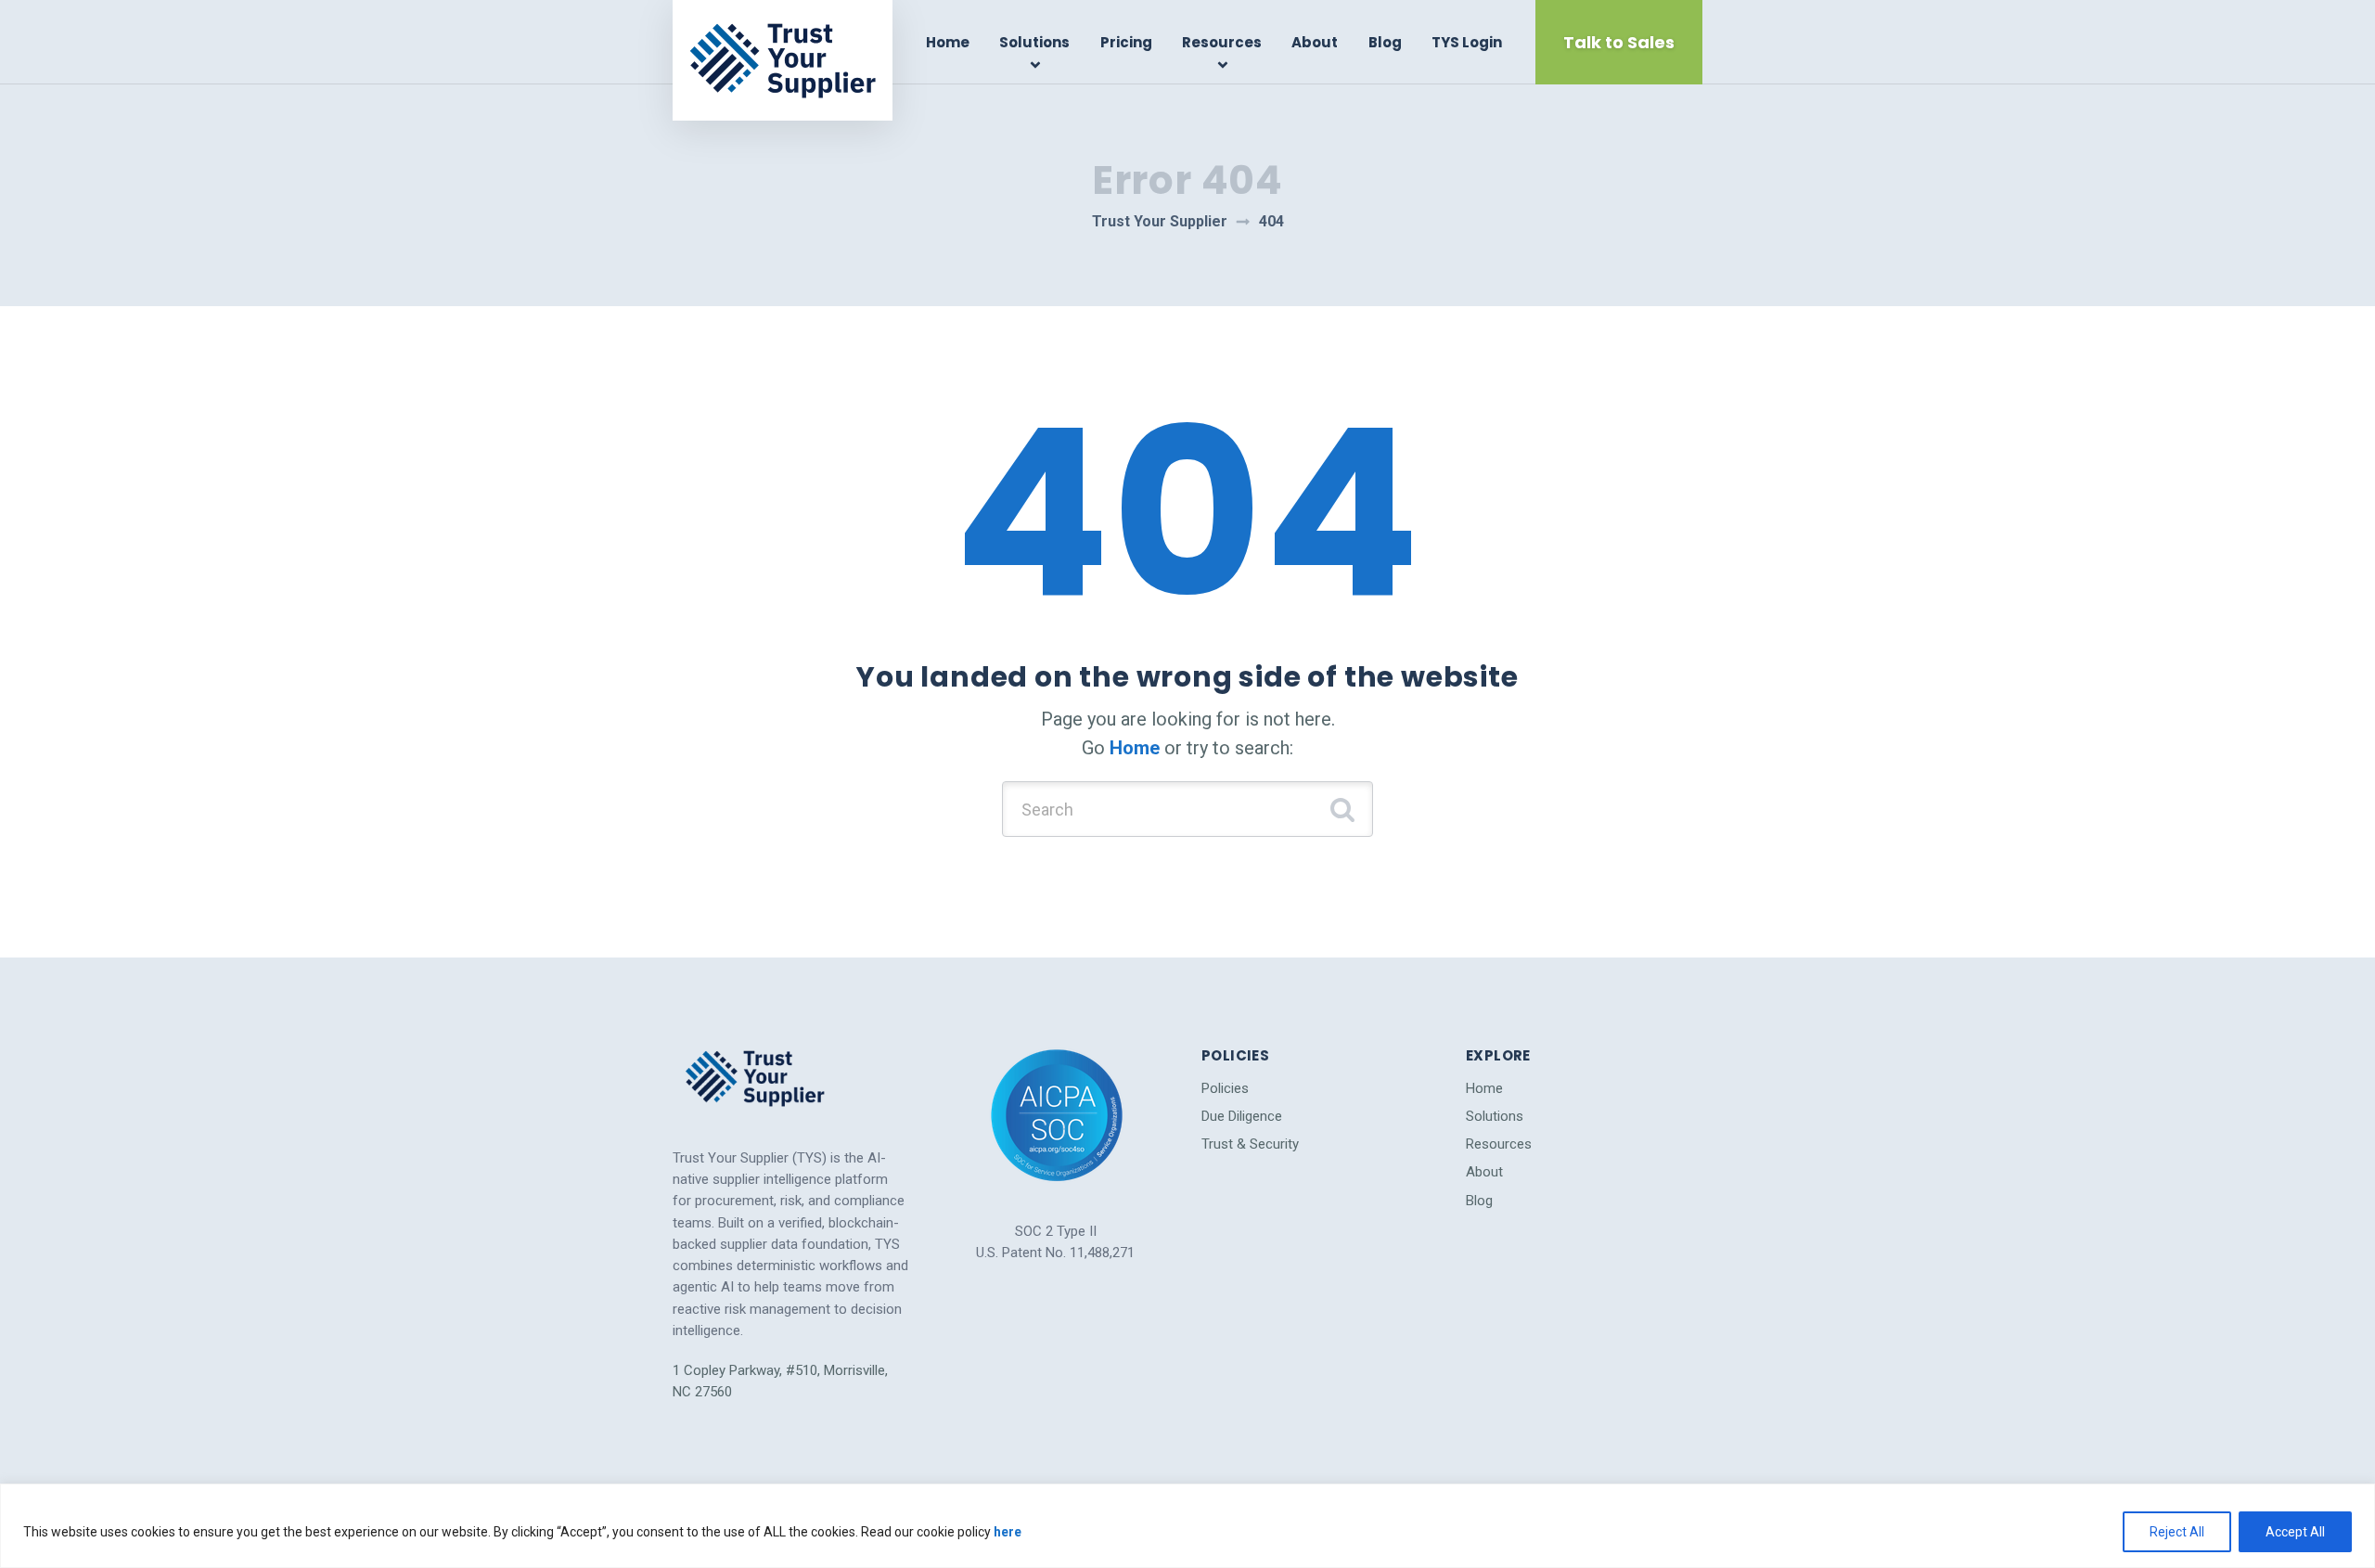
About (1315, 42)
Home (948, 42)
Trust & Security (1250, 1144)
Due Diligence (1242, 1116)
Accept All (2295, 1532)
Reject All (2177, 1532)
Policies (1225, 1088)
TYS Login (1467, 42)
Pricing (1126, 42)
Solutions (1034, 42)
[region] (1187, 1526)
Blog (1385, 42)
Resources (1222, 42)
